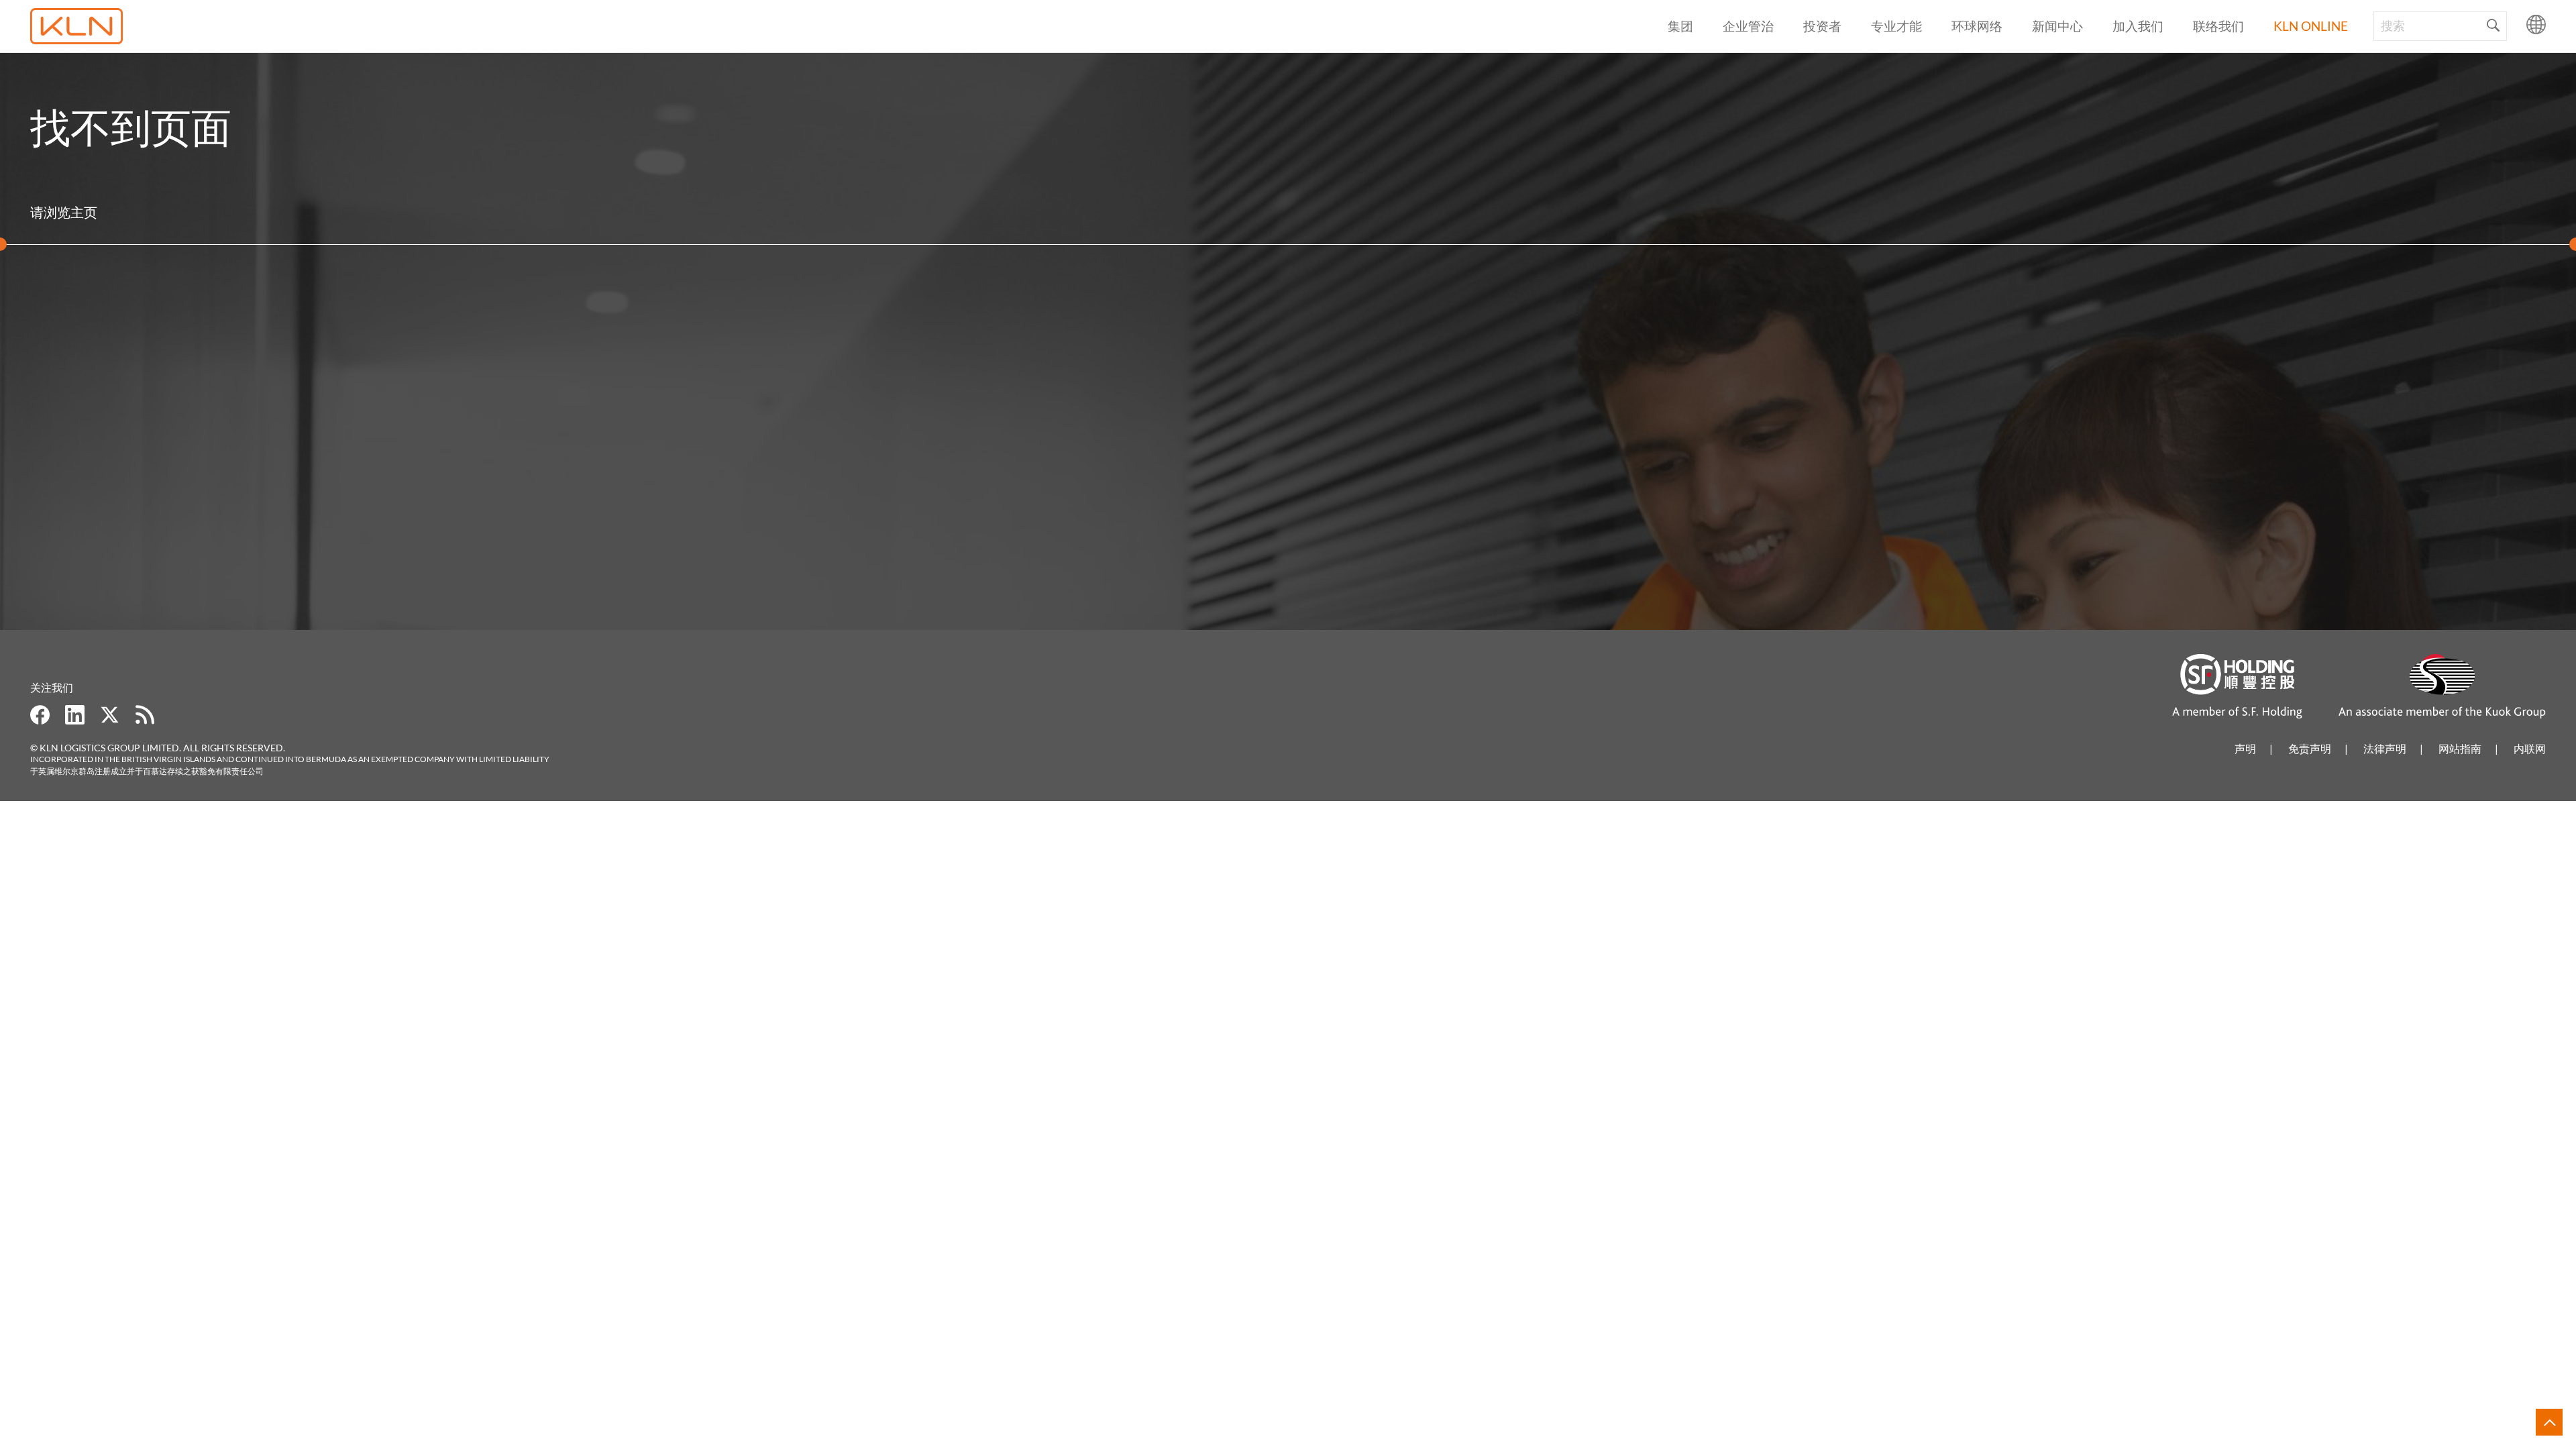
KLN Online (2311, 26)
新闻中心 (2057, 26)
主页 (84, 212)
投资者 (1822, 26)
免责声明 (2310, 748)
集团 (1680, 26)
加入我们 (2138, 26)
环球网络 (1977, 26)
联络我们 (2218, 26)
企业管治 (1748, 26)
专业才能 (1896, 26)
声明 (2245, 748)
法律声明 (2385, 748)
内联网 (2530, 748)
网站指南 (2460, 748)
